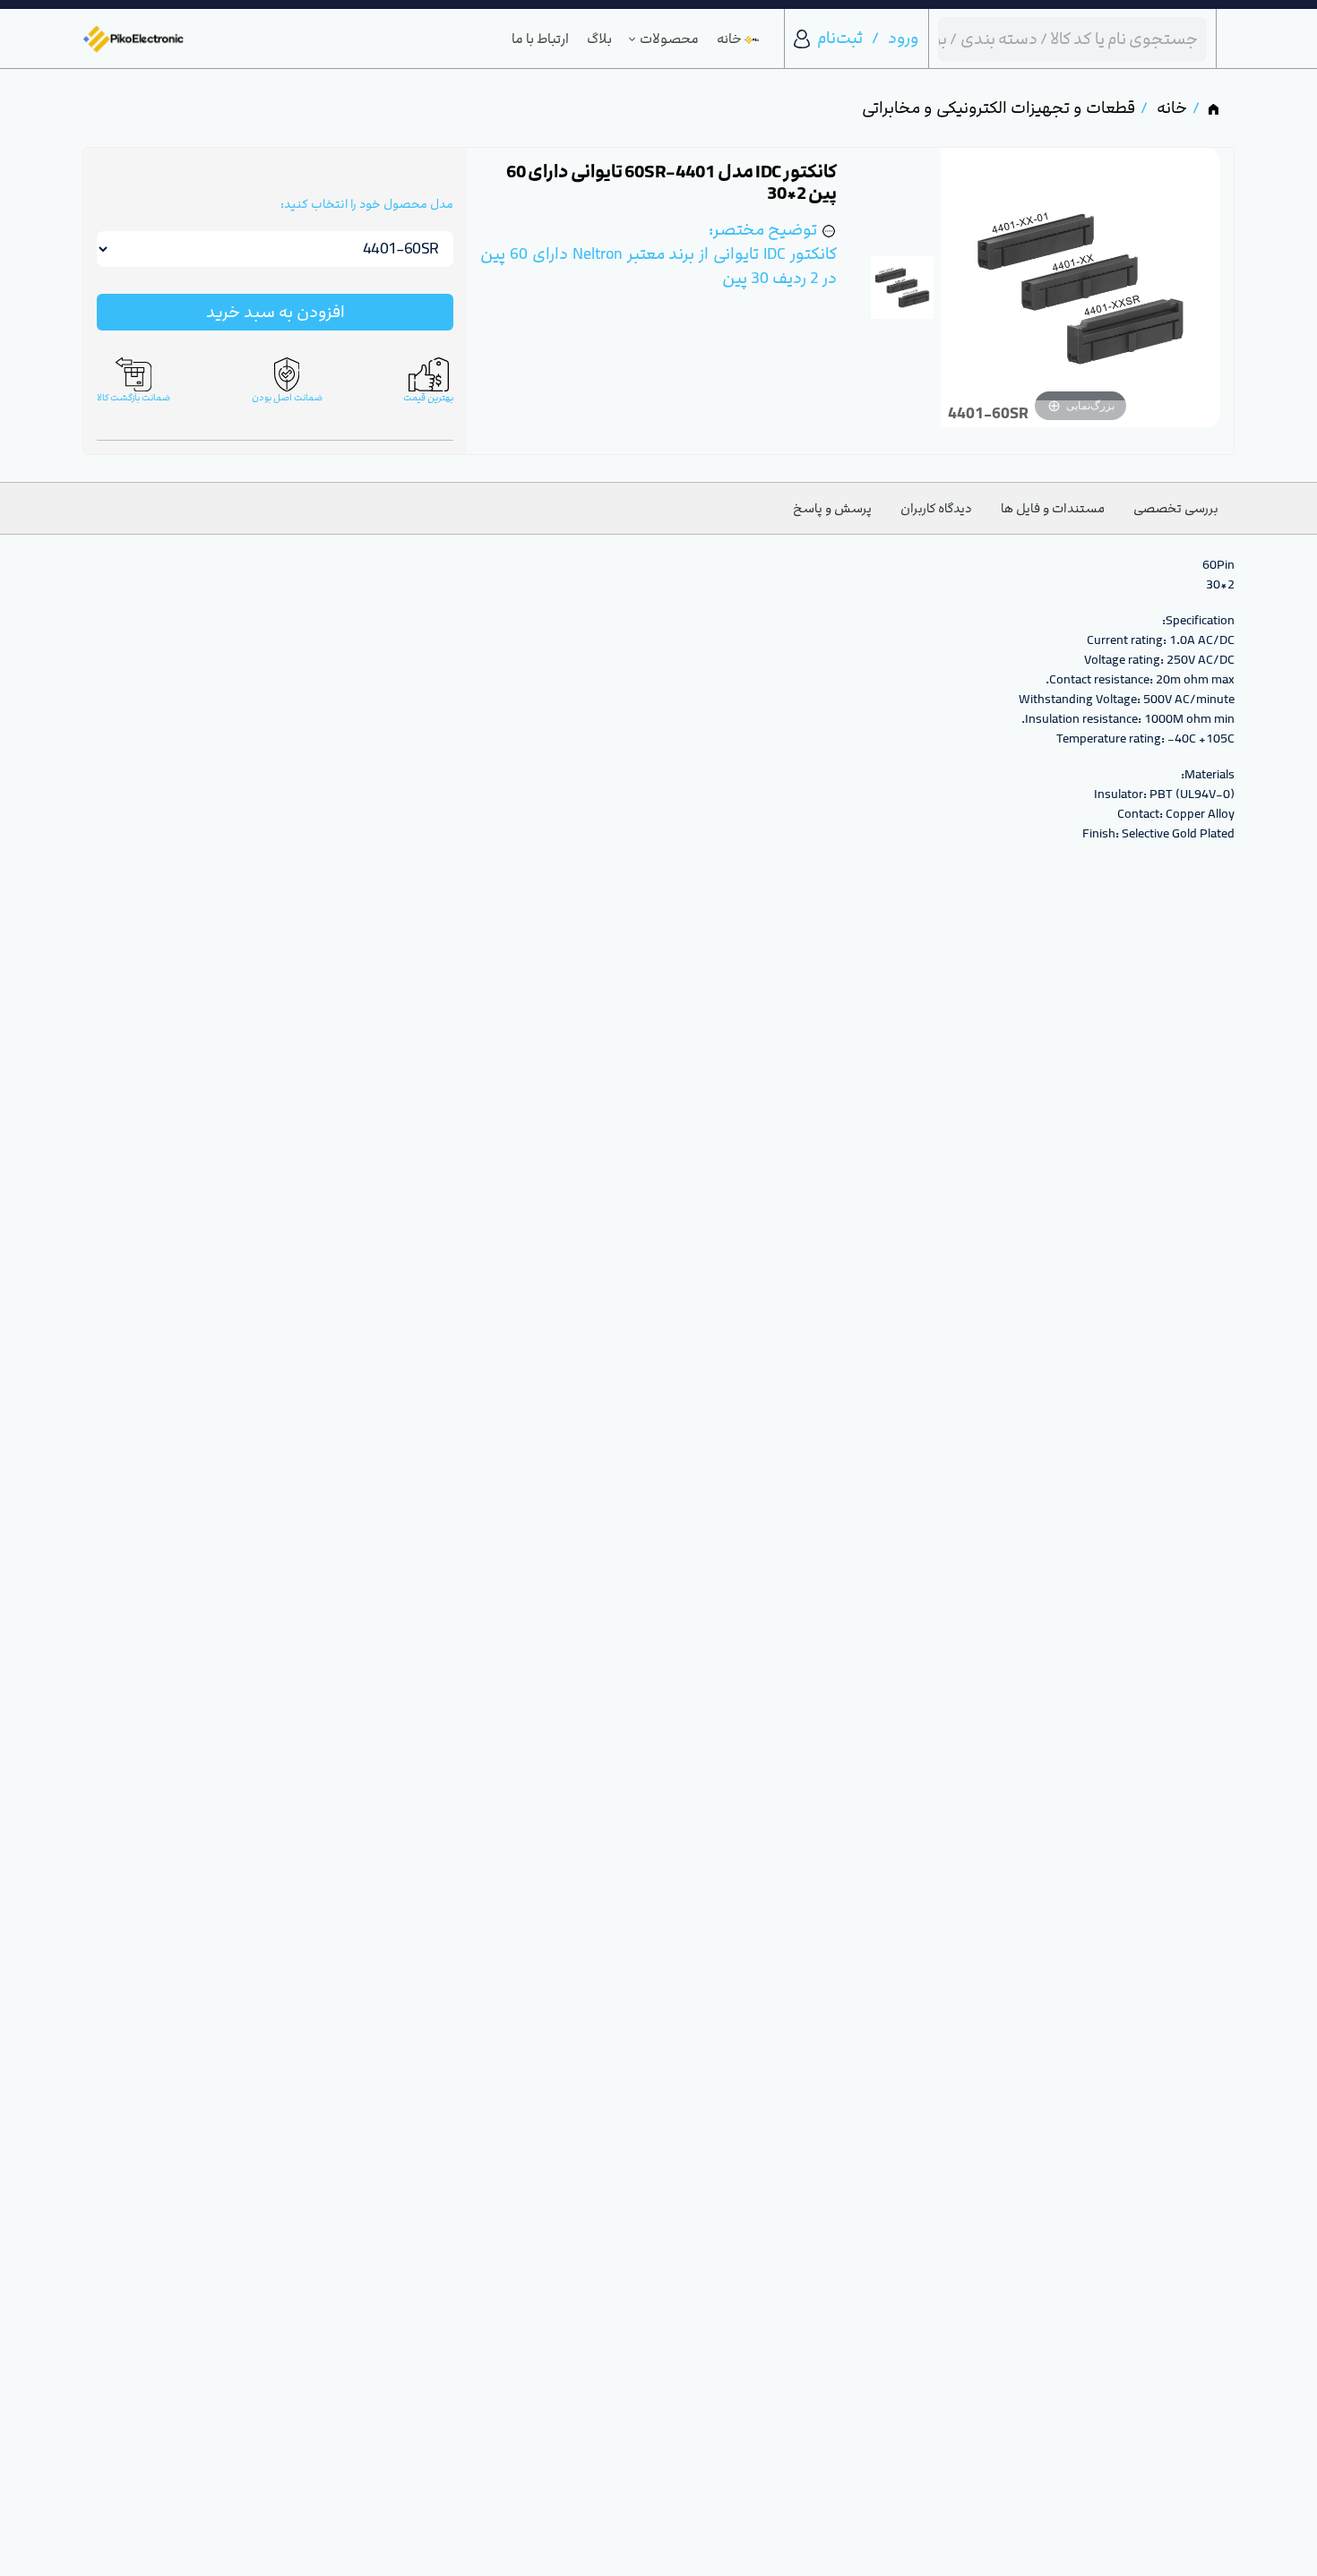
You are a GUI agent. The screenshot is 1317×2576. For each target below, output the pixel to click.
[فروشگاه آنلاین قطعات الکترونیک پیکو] (133, 39)
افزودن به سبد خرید (275, 312)
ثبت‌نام (840, 38)
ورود (904, 38)
